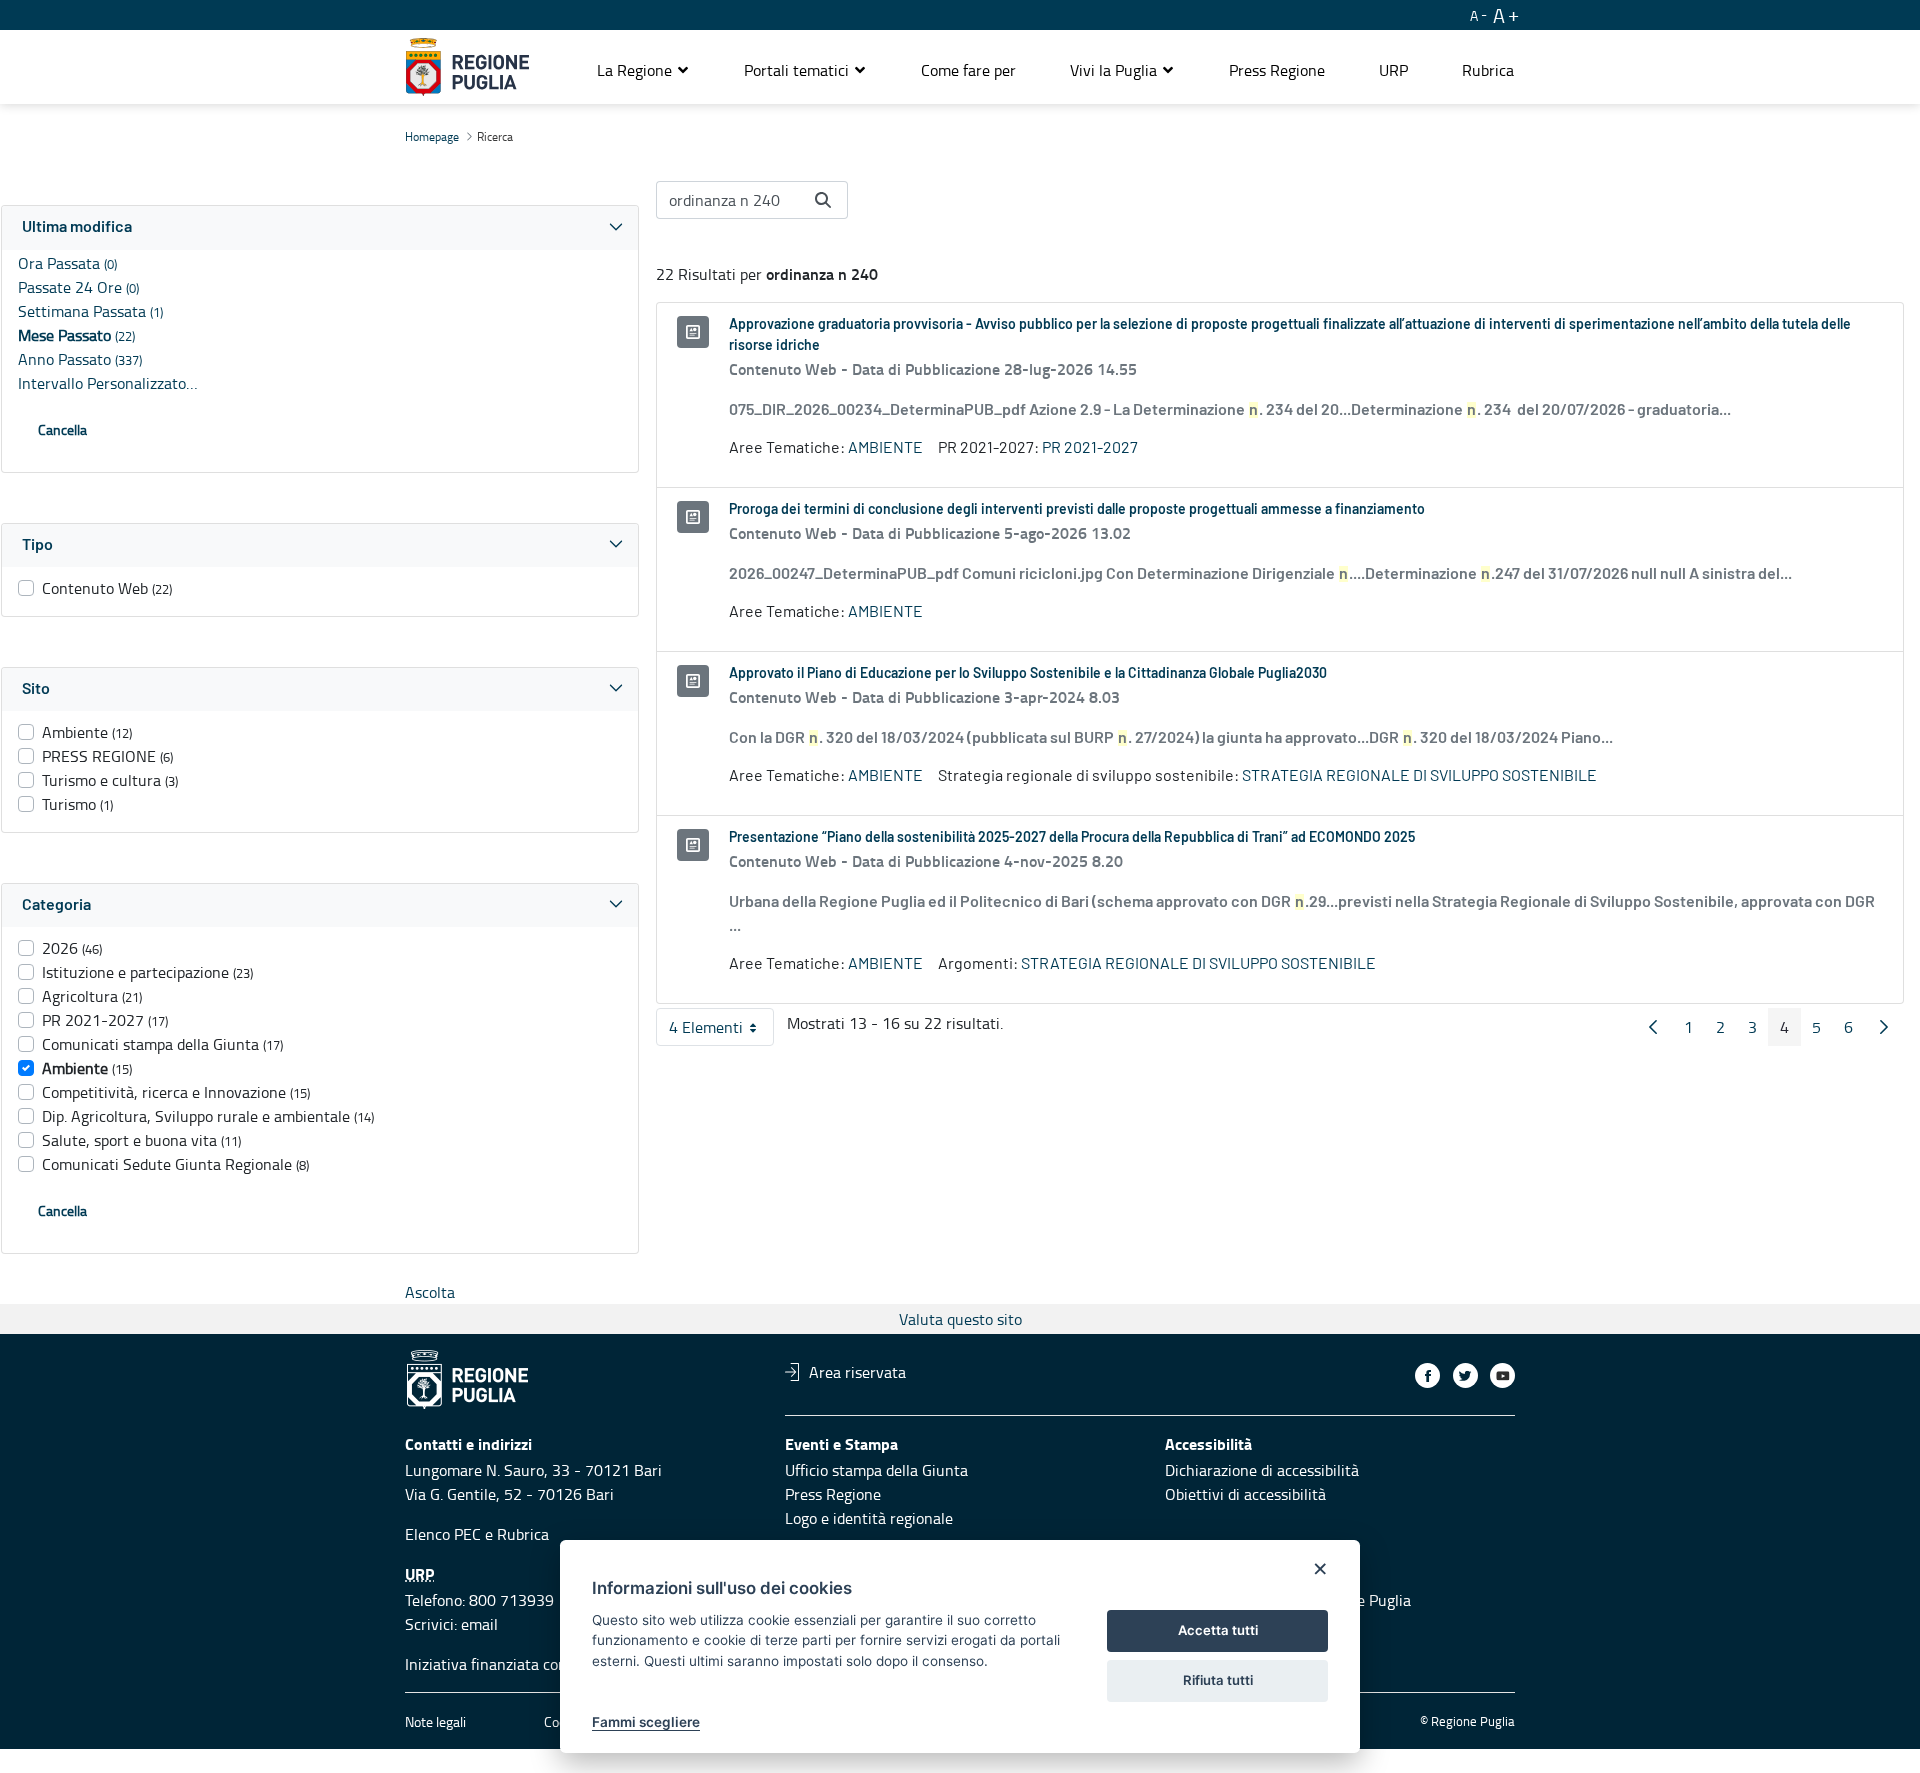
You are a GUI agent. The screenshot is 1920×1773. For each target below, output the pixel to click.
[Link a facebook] (1427, 1375)
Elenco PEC (443, 1534)
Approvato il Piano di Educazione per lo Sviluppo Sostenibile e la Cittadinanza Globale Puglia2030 (1028, 674)
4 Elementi (721, 1031)
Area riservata (857, 1372)
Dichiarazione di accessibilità (1262, 1470)
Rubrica (523, 1534)
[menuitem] (968, 70)
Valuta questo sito (960, 1319)
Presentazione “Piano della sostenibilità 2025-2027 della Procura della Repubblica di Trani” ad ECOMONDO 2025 (1072, 838)
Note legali (435, 1721)
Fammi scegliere (646, 1722)
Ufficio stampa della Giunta (876, 1470)
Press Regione (833, 1494)
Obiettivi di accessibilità (1245, 1494)
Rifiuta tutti (1218, 1680)
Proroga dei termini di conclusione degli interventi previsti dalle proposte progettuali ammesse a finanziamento (1077, 510)
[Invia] (823, 200)
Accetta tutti (1218, 1630)
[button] (643, 70)
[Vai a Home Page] (467, 67)
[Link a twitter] (1465, 1375)
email (479, 1624)
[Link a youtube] (1502, 1375)
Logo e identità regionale (869, 1518)
